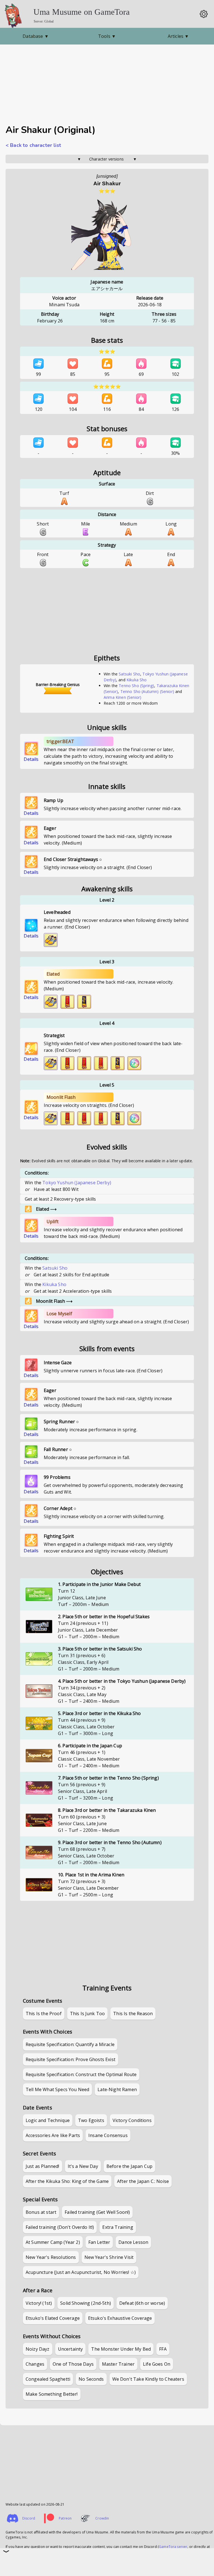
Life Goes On (157, 2364)
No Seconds (91, 2379)
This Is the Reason (133, 2014)
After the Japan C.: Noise (143, 2181)
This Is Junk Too (87, 2014)
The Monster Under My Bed (121, 2349)
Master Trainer (118, 2364)
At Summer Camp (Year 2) (53, 2242)
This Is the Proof (44, 2014)
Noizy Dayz (38, 2349)
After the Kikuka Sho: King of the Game (67, 2181)
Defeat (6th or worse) (142, 2303)
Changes (35, 2364)
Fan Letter (99, 2242)
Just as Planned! (42, 2166)
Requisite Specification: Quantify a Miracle (70, 2044)
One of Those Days (73, 2364)
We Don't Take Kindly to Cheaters (148, 2379)
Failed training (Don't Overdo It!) (60, 2227)
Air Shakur (107, 183)
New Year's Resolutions (51, 2257)
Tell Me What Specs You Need (57, 2089)
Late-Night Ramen (117, 2089)
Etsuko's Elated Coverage (53, 2318)
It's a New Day (83, 2166)
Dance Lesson (133, 2242)
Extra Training (118, 2227)
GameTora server (173, 2547)
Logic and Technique (48, 2120)
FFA (163, 2349)
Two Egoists (91, 2120)
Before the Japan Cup (129, 2166)
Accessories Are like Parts (53, 2135)
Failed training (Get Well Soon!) (97, 2212)
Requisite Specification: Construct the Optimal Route (81, 2074)
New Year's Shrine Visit (109, 2257)
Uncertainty (70, 2349)
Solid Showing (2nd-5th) (86, 2303)
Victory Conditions (132, 2120)
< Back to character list (33, 145)
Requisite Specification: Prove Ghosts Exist (70, 2059)
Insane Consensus (108, 2135)
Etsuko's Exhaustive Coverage (120, 2318)
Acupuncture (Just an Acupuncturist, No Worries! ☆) (81, 2272)
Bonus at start (41, 2212)
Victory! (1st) (39, 2303)
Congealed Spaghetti (48, 2379)
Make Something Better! (52, 2394)
